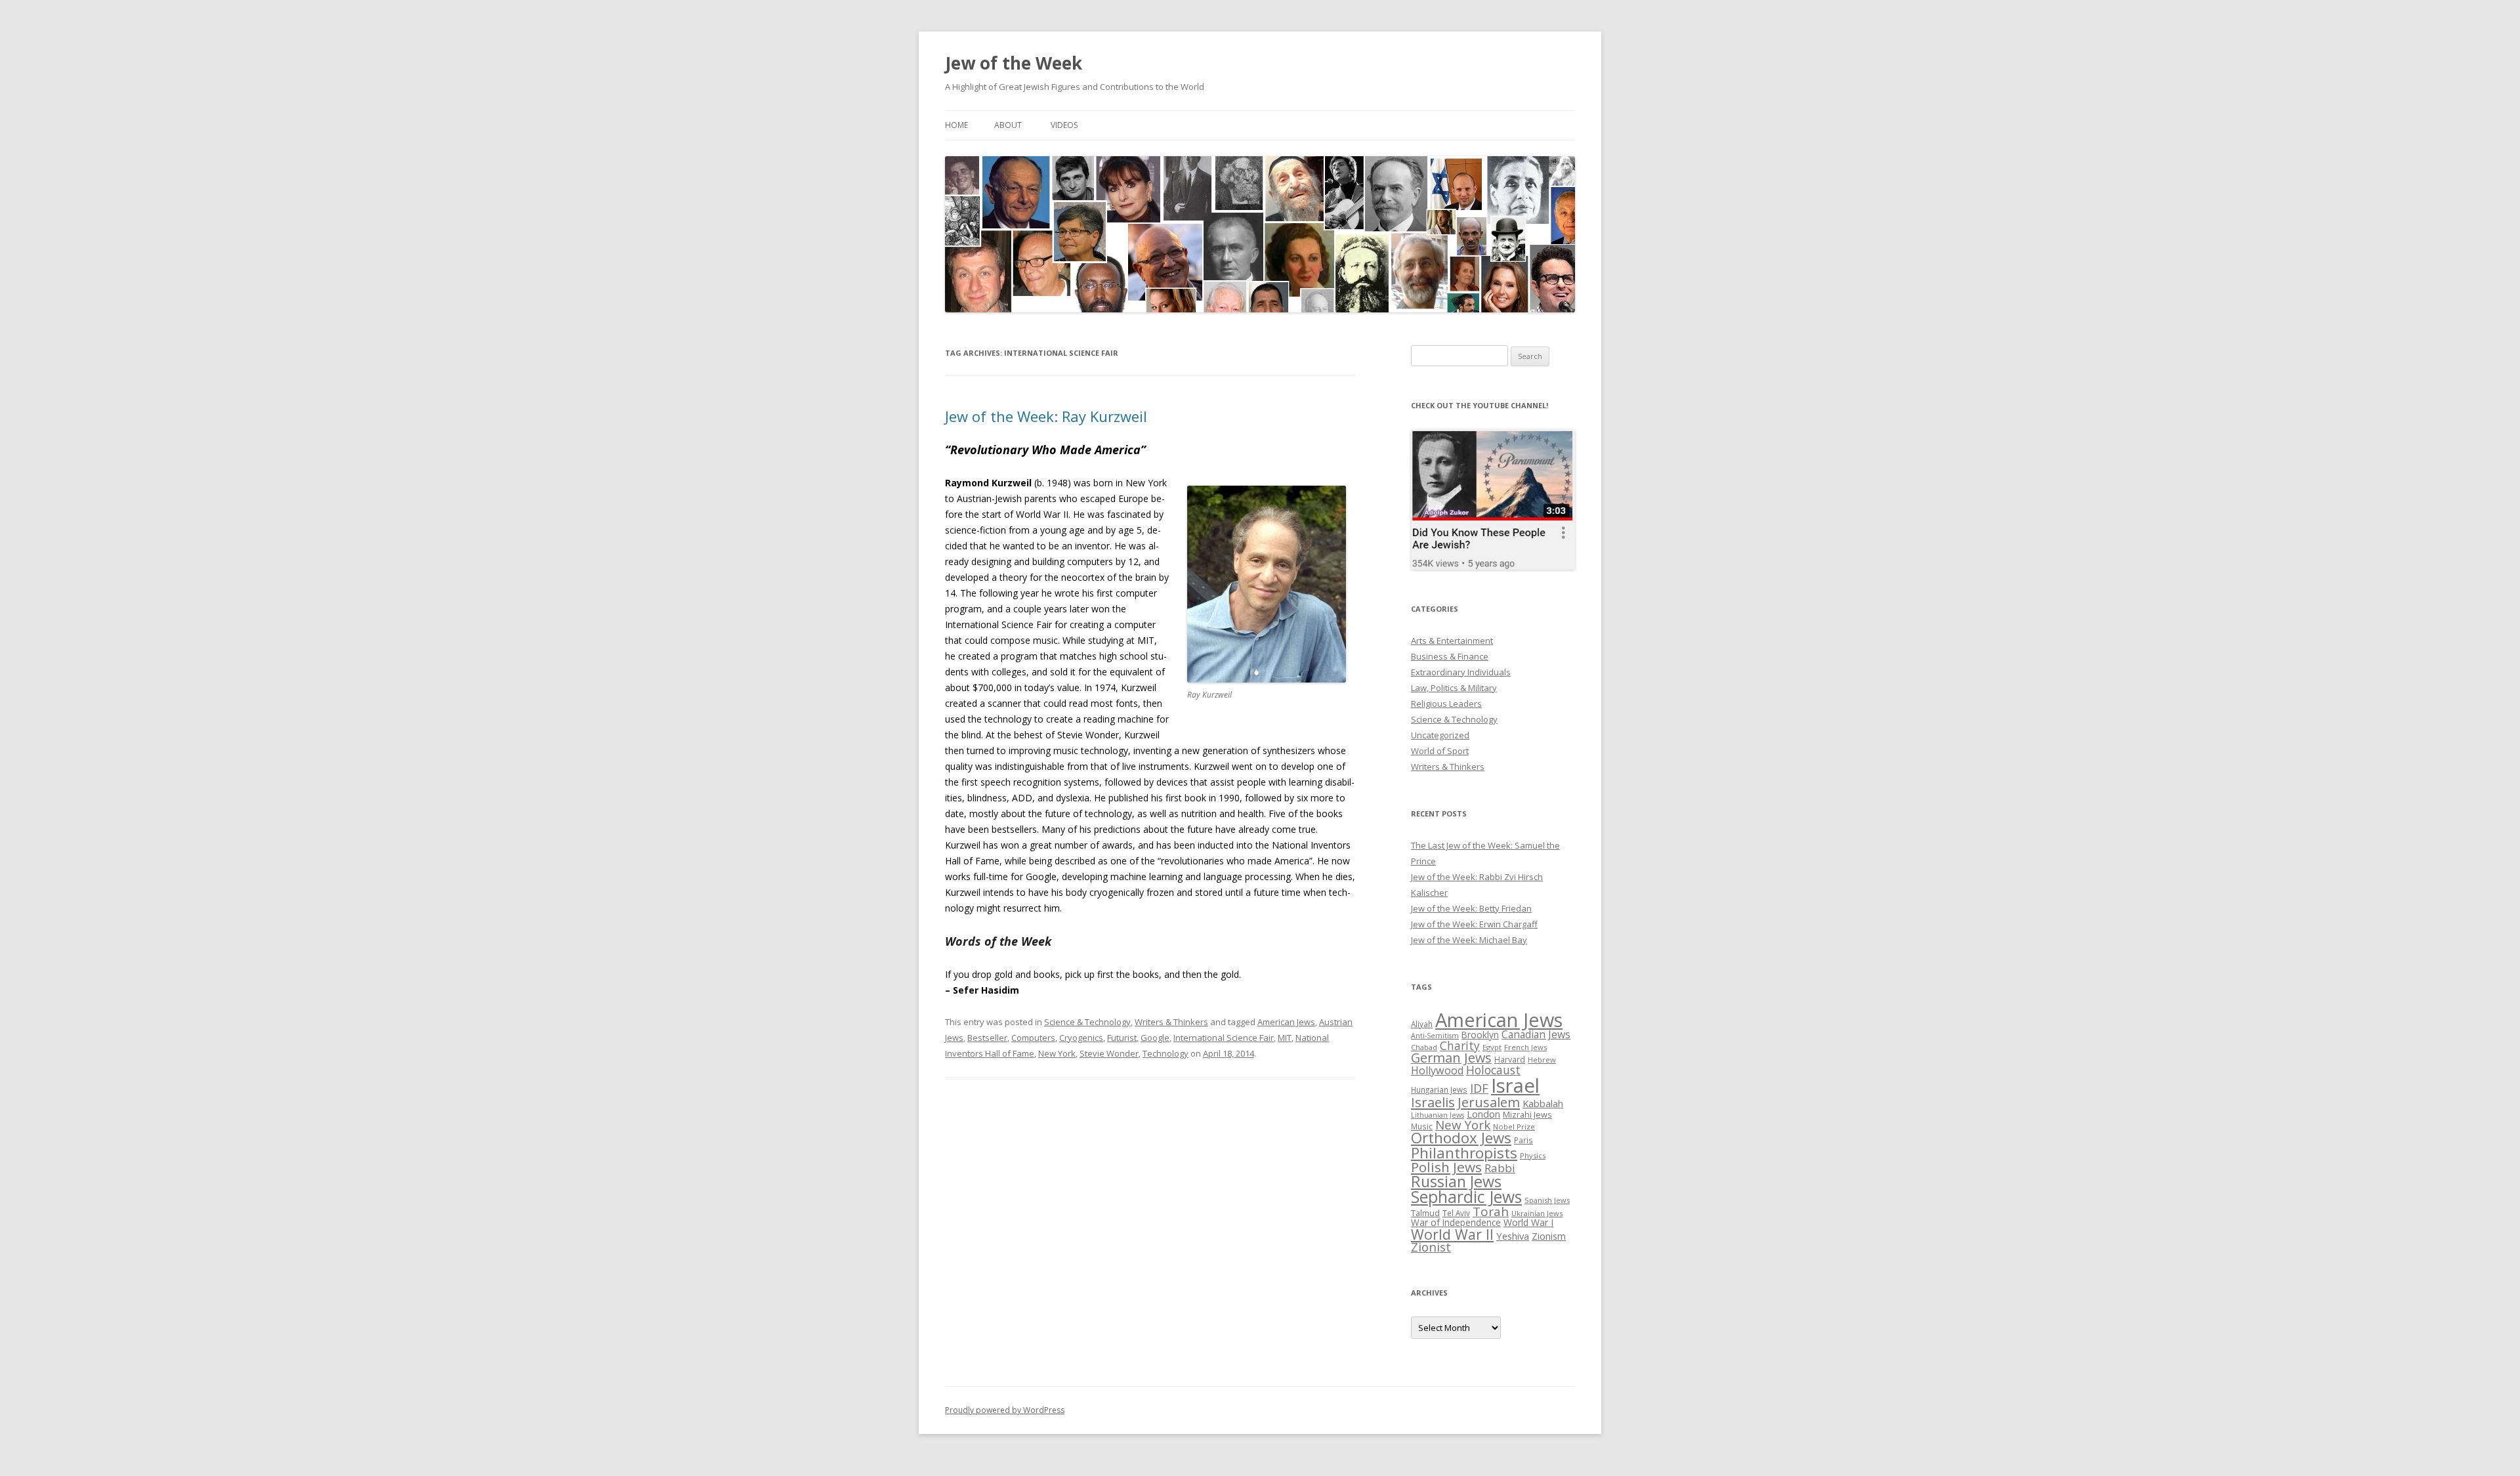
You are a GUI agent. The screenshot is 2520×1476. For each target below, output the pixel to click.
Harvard (1510, 1060)
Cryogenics (1081, 1038)
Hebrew (1542, 1060)
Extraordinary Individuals (1461, 672)
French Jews (1525, 1047)
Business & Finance (1450, 656)
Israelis (1433, 1102)
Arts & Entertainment (1452, 641)
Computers (1033, 1038)
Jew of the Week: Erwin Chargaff (1474, 924)
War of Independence (1456, 1222)
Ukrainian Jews (1537, 1213)
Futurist (1122, 1038)
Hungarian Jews (1439, 1089)
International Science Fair (1224, 1038)
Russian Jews (1456, 1181)
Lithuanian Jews (1438, 1115)
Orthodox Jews (1461, 1138)
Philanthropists (1464, 1153)
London (1483, 1114)
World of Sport (1440, 751)
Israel (1515, 1086)
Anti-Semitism (1435, 1036)
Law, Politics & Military (1454, 688)
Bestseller (987, 1038)
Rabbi (1500, 1168)
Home (956, 125)
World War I (1528, 1222)
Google (1155, 1038)
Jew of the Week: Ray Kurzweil (1046, 416)
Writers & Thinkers (1171, 1022)
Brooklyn (1480, 1035)
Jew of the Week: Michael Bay (1469, 940)
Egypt (1492, 1047)
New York (1057, 1053)
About (1008, 125)
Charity (1460, 1045)
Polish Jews (1446, 1167)
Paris (1523, 1140)
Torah (1491, 1212)
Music (1422, 1126)
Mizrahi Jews (1527, 1114)
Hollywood (1437, 1070)
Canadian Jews (1536, 1034)
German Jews (1451, 1058)
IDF (1479, 1088)
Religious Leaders (1446, 704)
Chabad (1424, 1047)
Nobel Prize (1514, 1127)
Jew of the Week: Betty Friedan (1471, 908)
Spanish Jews (1547, 1200)
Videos (1064, 125)
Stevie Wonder (1109, 1053)
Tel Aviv (1456, 1213)
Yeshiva (1513, 1236)
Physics (1533, 1155)
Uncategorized (1440, 735)
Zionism (1549, 1236)
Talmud (1425, 1213)
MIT (1285, 1038)
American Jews (1286, 1022)
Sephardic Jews (1466, 1197)
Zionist (1431, 1247)
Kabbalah (1543, 1103)
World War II (1452, 1234)
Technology (1165, 1053)
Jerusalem (1489, 1102)
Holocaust (1493, 1070)
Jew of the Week (1014, 63)
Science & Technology (1087, 1022)
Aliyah (1422, 1024)
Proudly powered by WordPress (1005, 1410)
